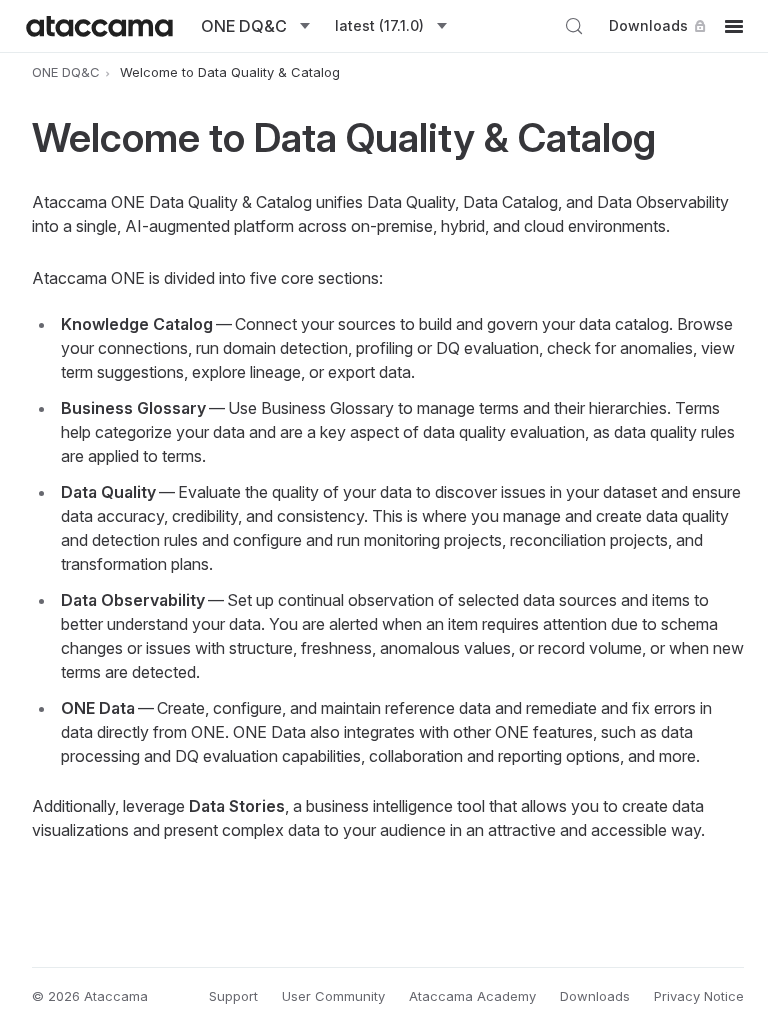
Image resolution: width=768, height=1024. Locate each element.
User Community (333, 996)
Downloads (648, 25)
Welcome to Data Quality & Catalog (230, 72)
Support (233, 996)
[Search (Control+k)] (574, 26)
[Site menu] (734, 26)
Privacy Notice (699, 996)
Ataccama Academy (472, 996)
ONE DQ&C (66, 72)
